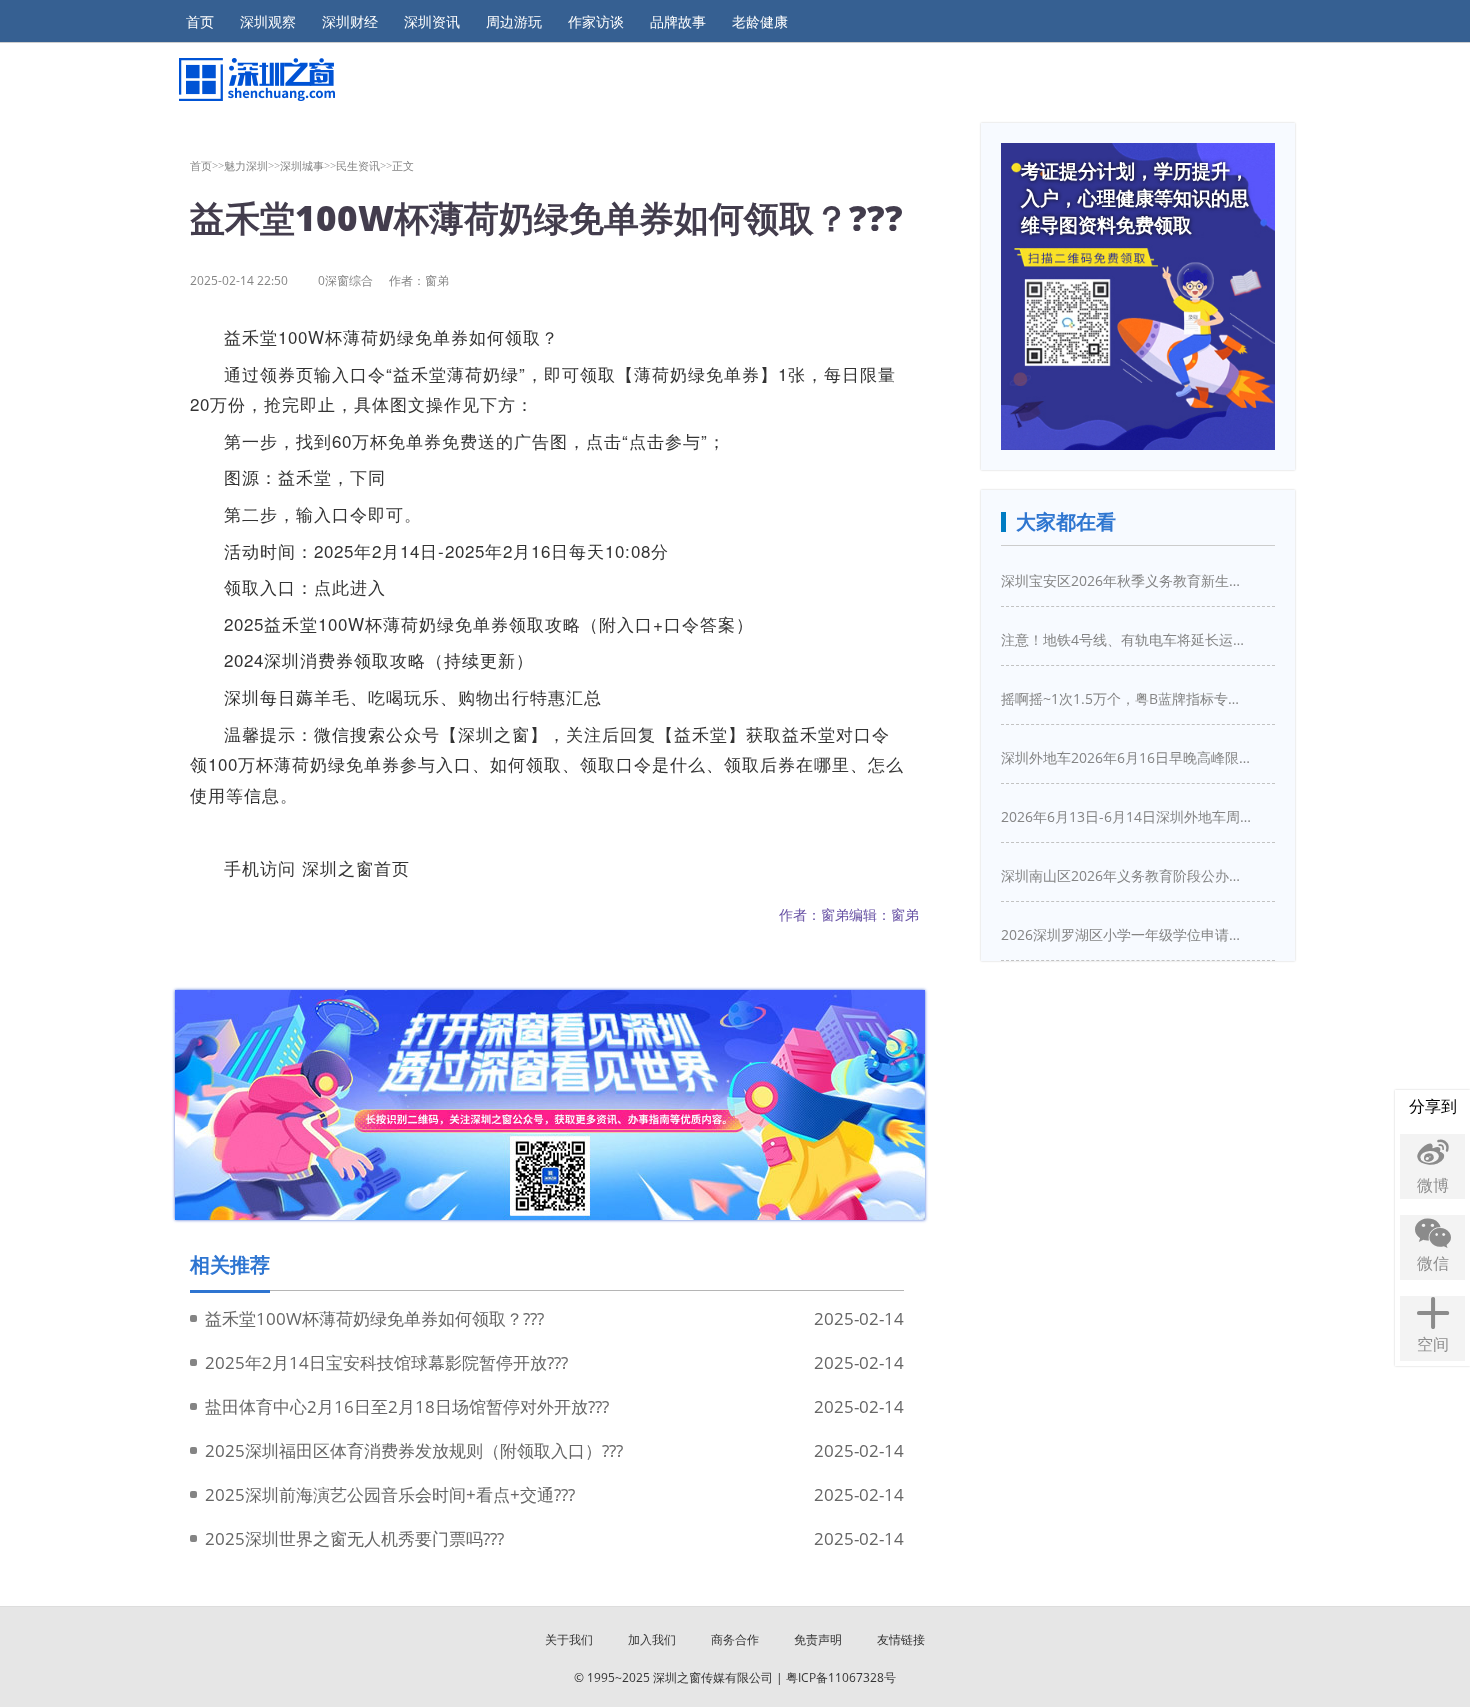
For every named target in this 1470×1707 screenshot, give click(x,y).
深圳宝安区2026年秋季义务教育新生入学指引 (1126, 580)
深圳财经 (350, 22)
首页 (200, 22)
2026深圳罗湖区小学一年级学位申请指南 (1126, 934)
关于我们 (569, 1639)
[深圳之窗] (255, 79)
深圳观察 (268, 22)
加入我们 (652, 1639)
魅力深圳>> (252, 165)
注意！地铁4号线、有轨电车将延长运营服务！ (1126, 639)
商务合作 (735, 1639)
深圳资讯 (432, 22)
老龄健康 (760, 22)
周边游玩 (514, 22)
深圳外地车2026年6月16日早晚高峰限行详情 (1126, 757)
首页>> (207, 165)
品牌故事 (678, 22)
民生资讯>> (364, 165)
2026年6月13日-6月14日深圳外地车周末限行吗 (1126, 816)
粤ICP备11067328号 (841, 1677)
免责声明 (818, 1639)
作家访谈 (596, 22)
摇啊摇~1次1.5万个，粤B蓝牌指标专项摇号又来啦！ (1126, 698)
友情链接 (901, 1639)
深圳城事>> (308, 165)
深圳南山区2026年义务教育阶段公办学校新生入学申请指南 (1126, 875)
